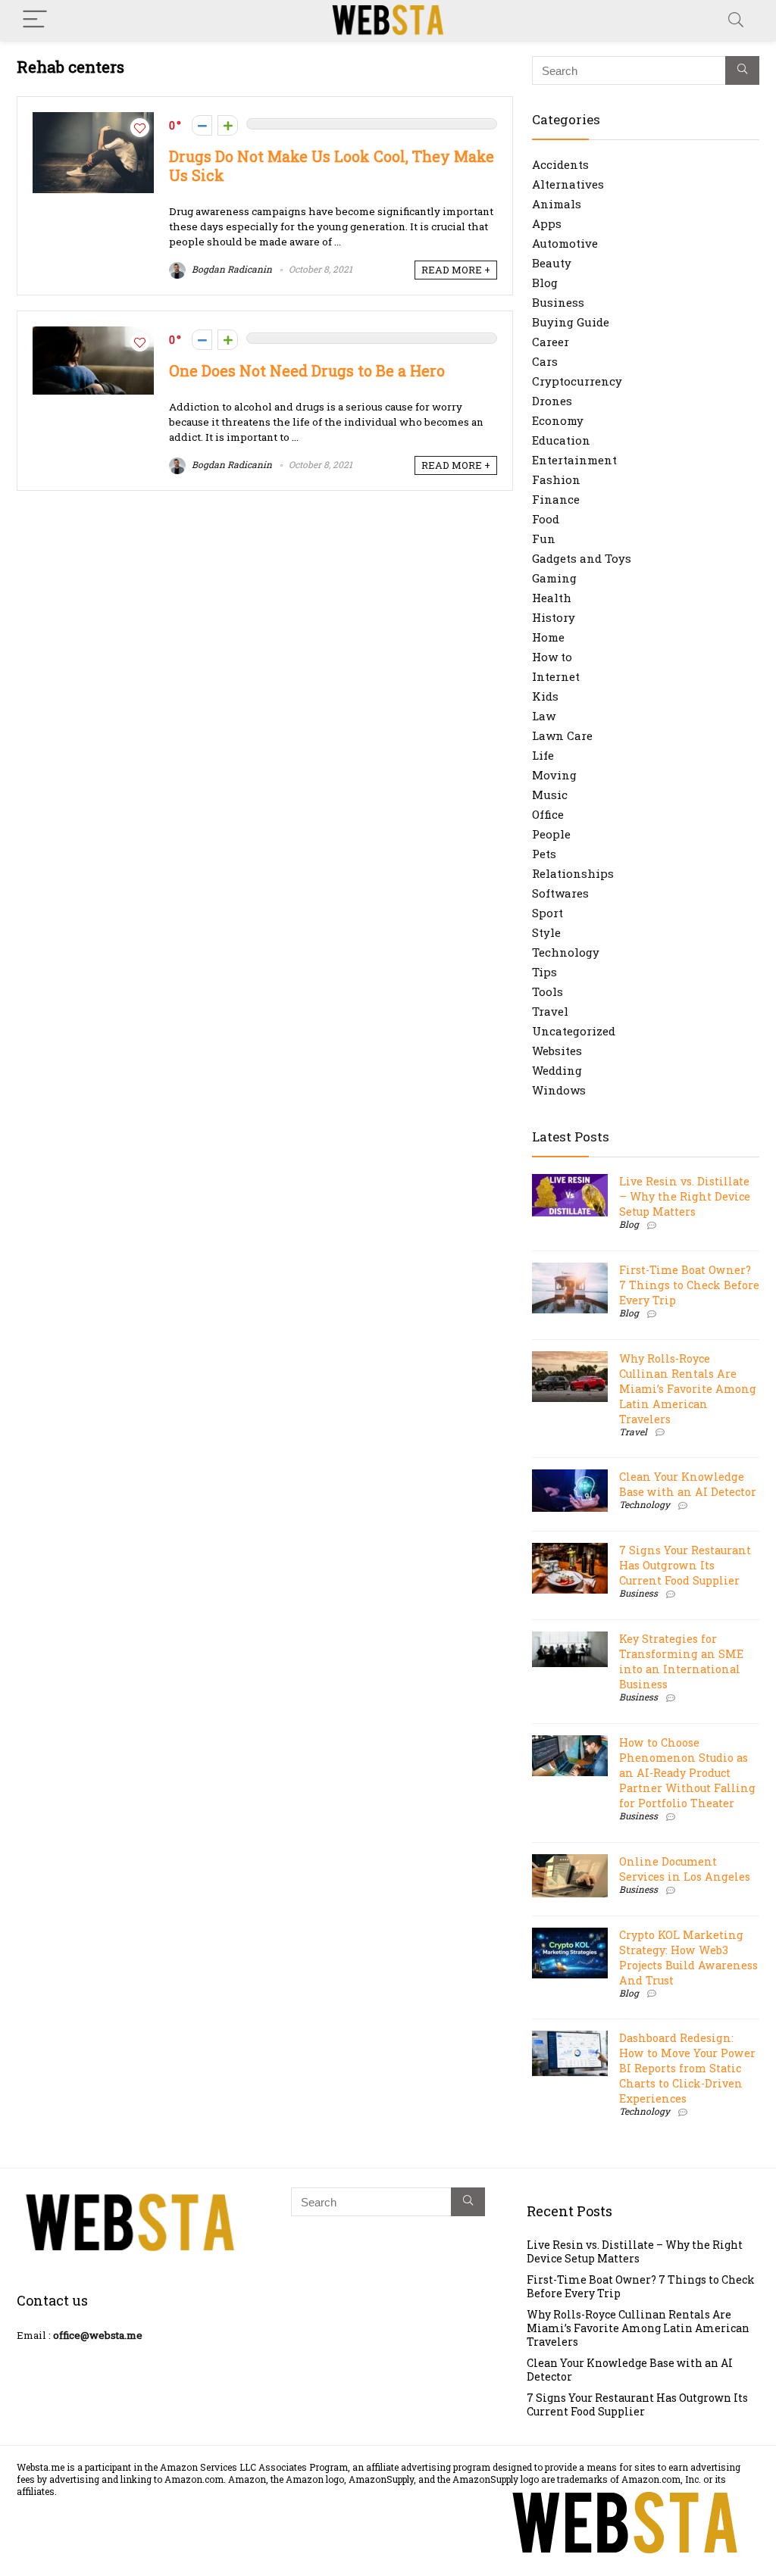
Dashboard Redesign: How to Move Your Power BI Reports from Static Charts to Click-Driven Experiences (687, 2068)
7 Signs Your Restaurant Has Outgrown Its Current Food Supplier (685, 1565)
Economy (558, 420)
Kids (545, 696)
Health (552, 598)
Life (543, 755)
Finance (556, 499)
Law (544, 716)
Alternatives (568, 184)
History (554, 617)
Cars (545, 361)
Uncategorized (574, 1031)
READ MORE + (456, 270)
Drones (552, 401)
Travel (550, 1011)
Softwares (560, 893)
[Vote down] (202, 125)
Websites (557, 1051)
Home (548, 637)
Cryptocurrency (577, 381)
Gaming (554, 578)
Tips (544, 972)
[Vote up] (228, 125)
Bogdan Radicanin (231, 269)
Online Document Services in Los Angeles (685, 1869)
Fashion (556, 479)
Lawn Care (562, 735)
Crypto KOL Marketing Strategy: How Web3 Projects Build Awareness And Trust (688, 1958)
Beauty (552, 263)
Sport (548, 913)
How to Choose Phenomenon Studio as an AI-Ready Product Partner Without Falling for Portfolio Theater (687, 1773)
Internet (556, 676)
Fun (544, 539)
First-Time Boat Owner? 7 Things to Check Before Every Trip (689, 1285)
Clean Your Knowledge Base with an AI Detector (688, 1484)
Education (561, 440)
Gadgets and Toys (582, 558)
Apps (547, 223)
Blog (545, 283)
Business (558, 302)
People (551, 834)
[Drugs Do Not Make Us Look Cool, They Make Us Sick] (93, 120)
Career (551, 342)
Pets (544, 854)
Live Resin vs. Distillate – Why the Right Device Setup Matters (685, 1196)
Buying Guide (571, 322)
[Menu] (35, 20)
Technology (566, 952)
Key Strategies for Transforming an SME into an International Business (681, 1661)
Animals (557, 204)
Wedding (557, 1070)
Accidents (560, 164)
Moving (554, 775)
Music (550, 795)
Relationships (573, 873)
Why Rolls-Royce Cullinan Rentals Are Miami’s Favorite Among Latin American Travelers (688, 1389)
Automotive (565, 243)
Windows (559, 1090)
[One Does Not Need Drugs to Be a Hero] (93, 334)
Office (548, 814)
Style (546, 932)
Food (546, 519)
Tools (548, 991)
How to (552, 657)
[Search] (736, 20)
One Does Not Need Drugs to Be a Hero (307, 371)
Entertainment (574, 460)
